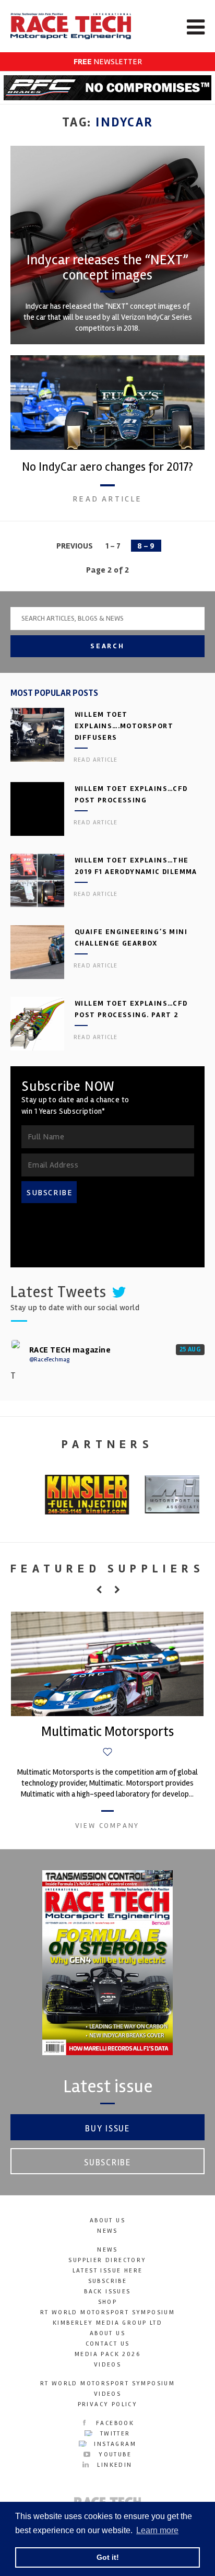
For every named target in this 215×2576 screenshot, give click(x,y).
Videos (107, 2365)
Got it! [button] (108, 2557)
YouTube (114, 2455)
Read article (107, 499)
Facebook (114, 2423)
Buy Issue (107, 2129)
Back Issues (107, 2292)
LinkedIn (113, 2465)
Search (107, 646)
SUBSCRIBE (50, 1193)
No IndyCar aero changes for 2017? (107, 467)
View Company (107, 1826)
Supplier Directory (107, 2260)
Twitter (114, 2434)
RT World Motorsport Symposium (108, 2312)
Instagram (114, 2444)
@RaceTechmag (49, 1360)
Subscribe (107, 2163)
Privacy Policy (108, 2404)
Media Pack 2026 (107, 2354)
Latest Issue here (108, 2271)
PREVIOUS (75, 546)
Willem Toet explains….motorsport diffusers (124, 726)
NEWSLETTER (108, 62)
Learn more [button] (157, 2530)
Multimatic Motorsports (107, 1732)
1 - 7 (113, 546)
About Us (107, 2221)
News (107, 2231)
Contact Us (108, 2344)
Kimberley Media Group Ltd (107, 2323)
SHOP (108, 2302)
